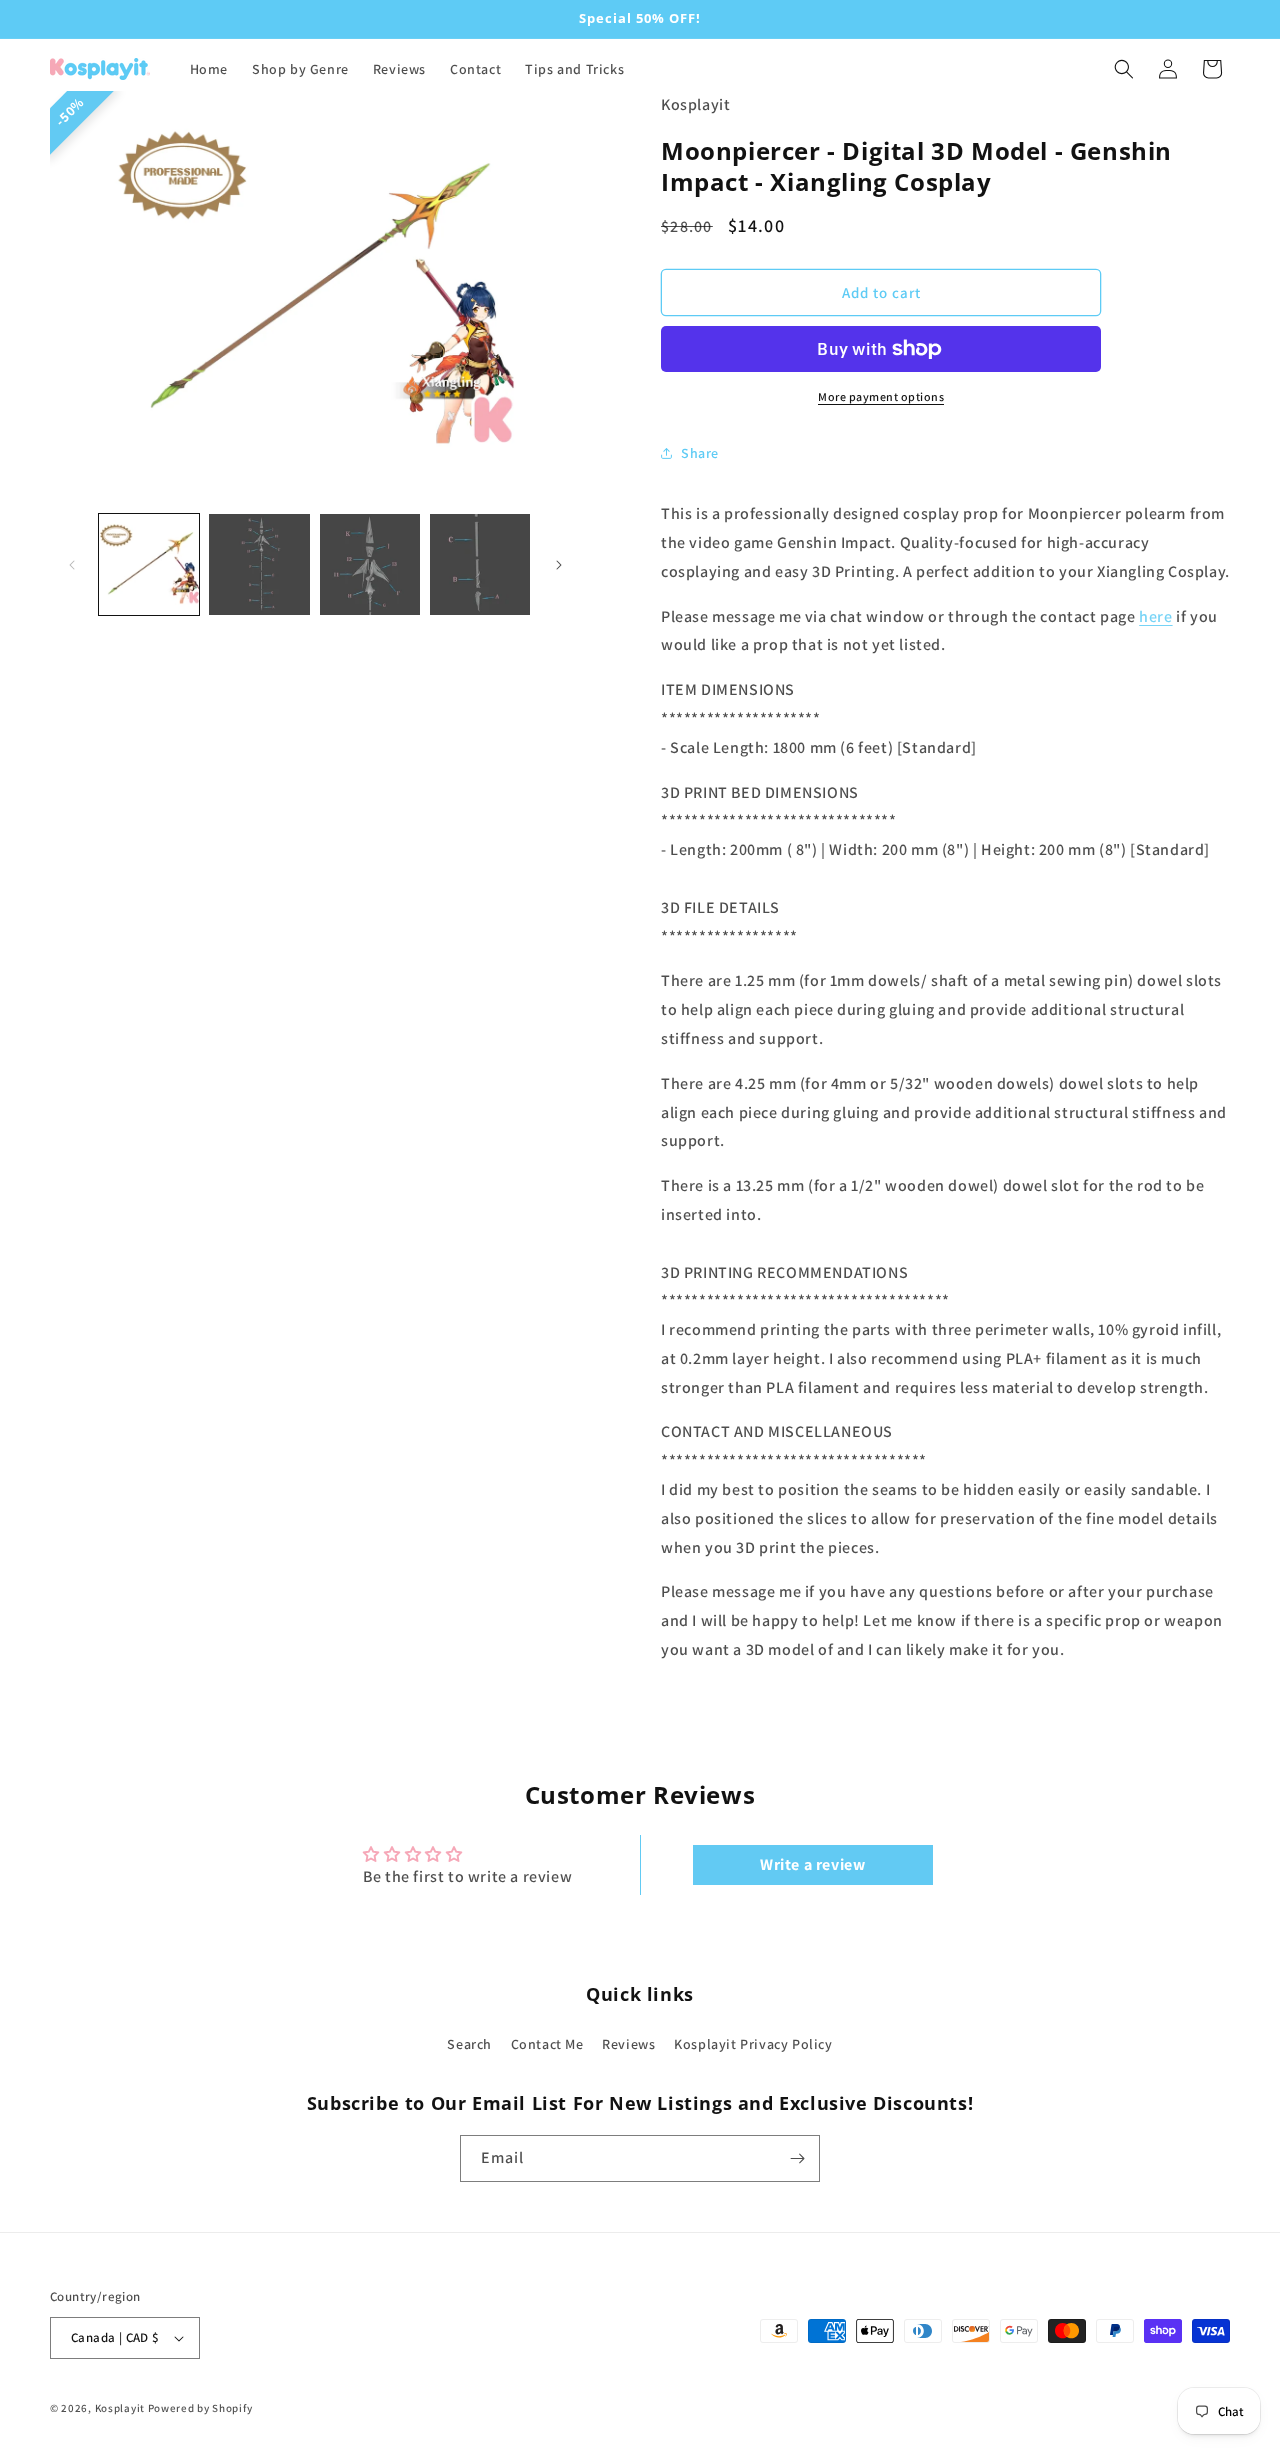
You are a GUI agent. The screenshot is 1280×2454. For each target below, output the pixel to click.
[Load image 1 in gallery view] (149, 564)
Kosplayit (120, 2408)
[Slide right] (559, 565)
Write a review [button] (812, 1864)
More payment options (881, 396)
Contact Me (547, 2044)
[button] (1124, 69)
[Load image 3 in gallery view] (370, 564)
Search (469, 2044)
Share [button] (700, 453)
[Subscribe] (797, 2158)
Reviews (628, 2044)
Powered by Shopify (200, 2408)
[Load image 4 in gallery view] (480, 564)
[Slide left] (72, 565)
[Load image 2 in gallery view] (259, 564)
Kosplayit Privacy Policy (753, 2044)
